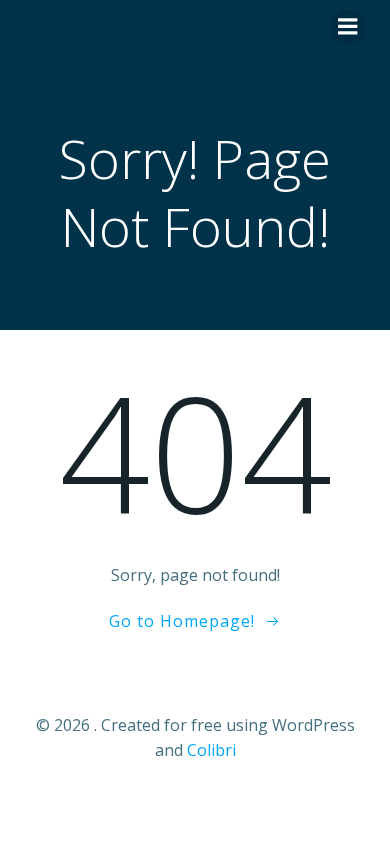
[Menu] (348, 27)
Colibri (211, 750)
